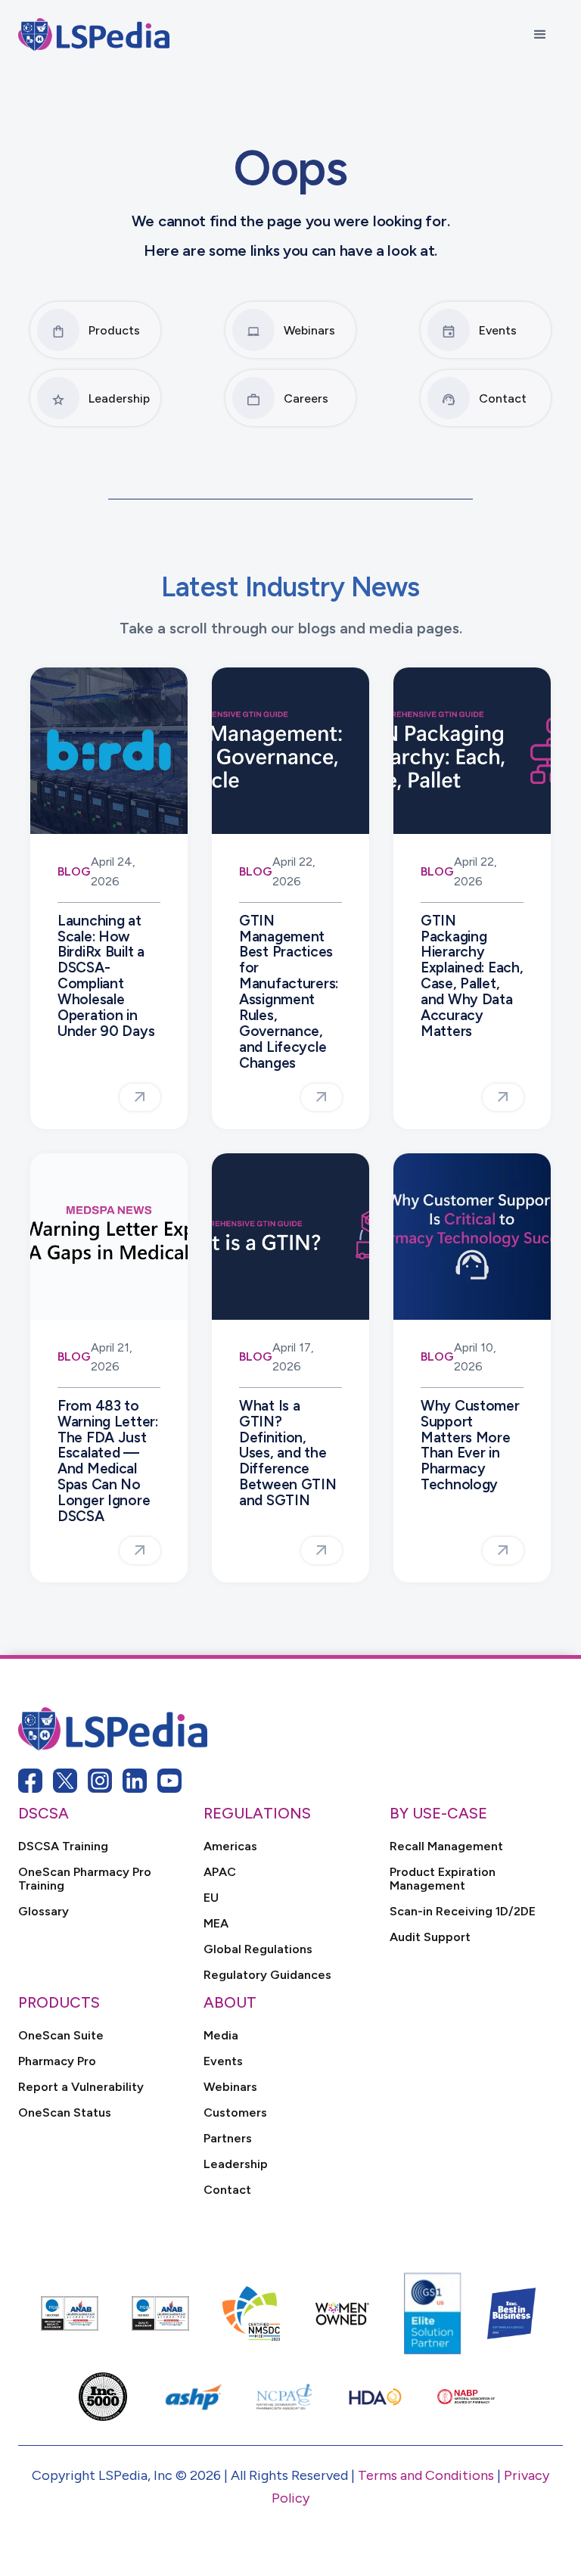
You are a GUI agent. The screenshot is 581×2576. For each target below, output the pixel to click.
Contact (227, 2190)
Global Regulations (258, 1949)
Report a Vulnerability (81, 2087)
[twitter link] (65, 1781)
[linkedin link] (135, 1781)
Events (223, 2061)
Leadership (236, 2164)
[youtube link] (169, 1781)
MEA (216, 1924)
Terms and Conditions (426, 2475)
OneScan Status (65, 2113)
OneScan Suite (61, 2036)
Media (221, 2036)
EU (211, 1898)
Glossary (43, 1912)
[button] (540, 35)
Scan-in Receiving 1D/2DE (463, 1912)
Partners (228, 2139)
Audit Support (430, 1937)
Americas (230, 1846)
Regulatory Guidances (267, 1975)
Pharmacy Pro (57, 2061)
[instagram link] (100, 1781)
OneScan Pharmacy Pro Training (85, 1879)
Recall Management (446, 1846)
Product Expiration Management (443, 1879)
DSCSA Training (63, 1846)
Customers (235, 2113)
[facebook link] (30, 1781)
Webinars (230, 2087)
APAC (220, 1872)
